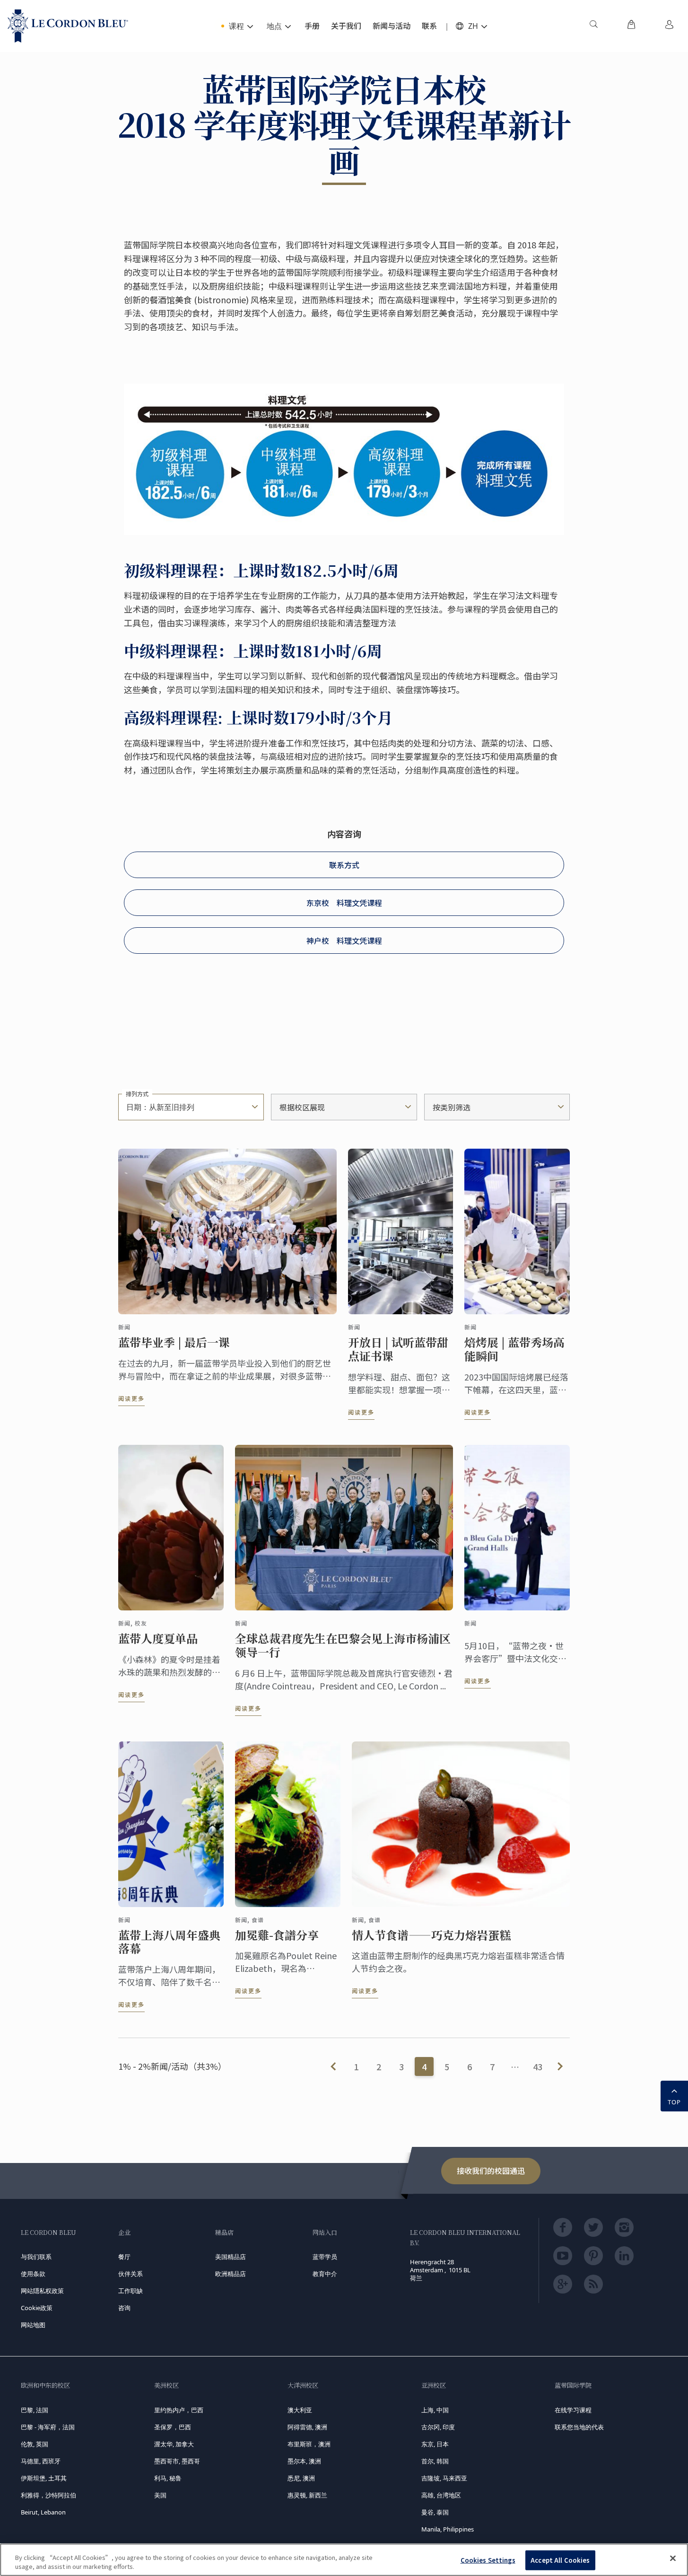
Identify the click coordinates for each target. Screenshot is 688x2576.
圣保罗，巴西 (173, 2427)
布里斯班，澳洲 (309, 2444)
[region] (344, 2560)
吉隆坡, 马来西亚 (444, 2478)
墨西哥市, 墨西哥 (177, 2461)
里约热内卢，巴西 (179, 2410)
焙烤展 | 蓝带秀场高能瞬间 (514, 1349)
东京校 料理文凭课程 (344, 903)
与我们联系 (36, 2257)
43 (538, 2066)
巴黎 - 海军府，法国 (48, 2427)
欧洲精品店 (231, 2274)
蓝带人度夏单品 (158, 1639)
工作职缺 (131, 2291)
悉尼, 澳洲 (301, 2478)
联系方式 (344, 865)
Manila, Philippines (448, 2529)
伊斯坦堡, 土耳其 (44, 2478)
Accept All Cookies (560, 2560)
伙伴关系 (131, 2274)
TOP (674, 2102)
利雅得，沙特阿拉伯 (48, 2495)
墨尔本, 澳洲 (304, 2461)
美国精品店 (231, 2257)
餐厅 (124, 2257)
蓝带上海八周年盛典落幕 (169, 1942)
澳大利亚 (300, 2410)
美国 (160, 2495)
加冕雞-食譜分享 (277, 1935)
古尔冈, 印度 (438, 2427)
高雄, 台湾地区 (441, 2495)
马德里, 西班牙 (41, 2461)
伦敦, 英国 (35, 2444)
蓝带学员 (325, 2257)
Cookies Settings (488, 2560)
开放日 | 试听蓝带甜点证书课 (398, 1349)
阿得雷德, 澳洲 (307, 2427)
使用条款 (33, 2274)
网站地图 (33, 2325)
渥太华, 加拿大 (174, 2444)
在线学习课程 (573, 2410)
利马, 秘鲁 (168, 2478)
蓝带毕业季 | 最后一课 (174, 1342)
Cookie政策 (37, 2308)
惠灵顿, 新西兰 (307, 2495)
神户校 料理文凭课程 (344, 941)
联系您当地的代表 (579, 2427)
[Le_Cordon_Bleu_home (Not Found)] (68, 26)
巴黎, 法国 (35, 2410)
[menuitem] (593, 26)
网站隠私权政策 (42, 2291)
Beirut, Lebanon (43, 2512)
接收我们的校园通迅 (491, 2171)
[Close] (673, 2558)
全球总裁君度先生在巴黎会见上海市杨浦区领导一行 (343, 1645)
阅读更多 (131, 1398)
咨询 (124, 2308)
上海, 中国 (435, 2410)
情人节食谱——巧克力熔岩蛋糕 (431, 1935)
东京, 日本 (435, 2444)
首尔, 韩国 (435, 2461)
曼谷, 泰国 (435, 2512)
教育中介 (325, 2274)
